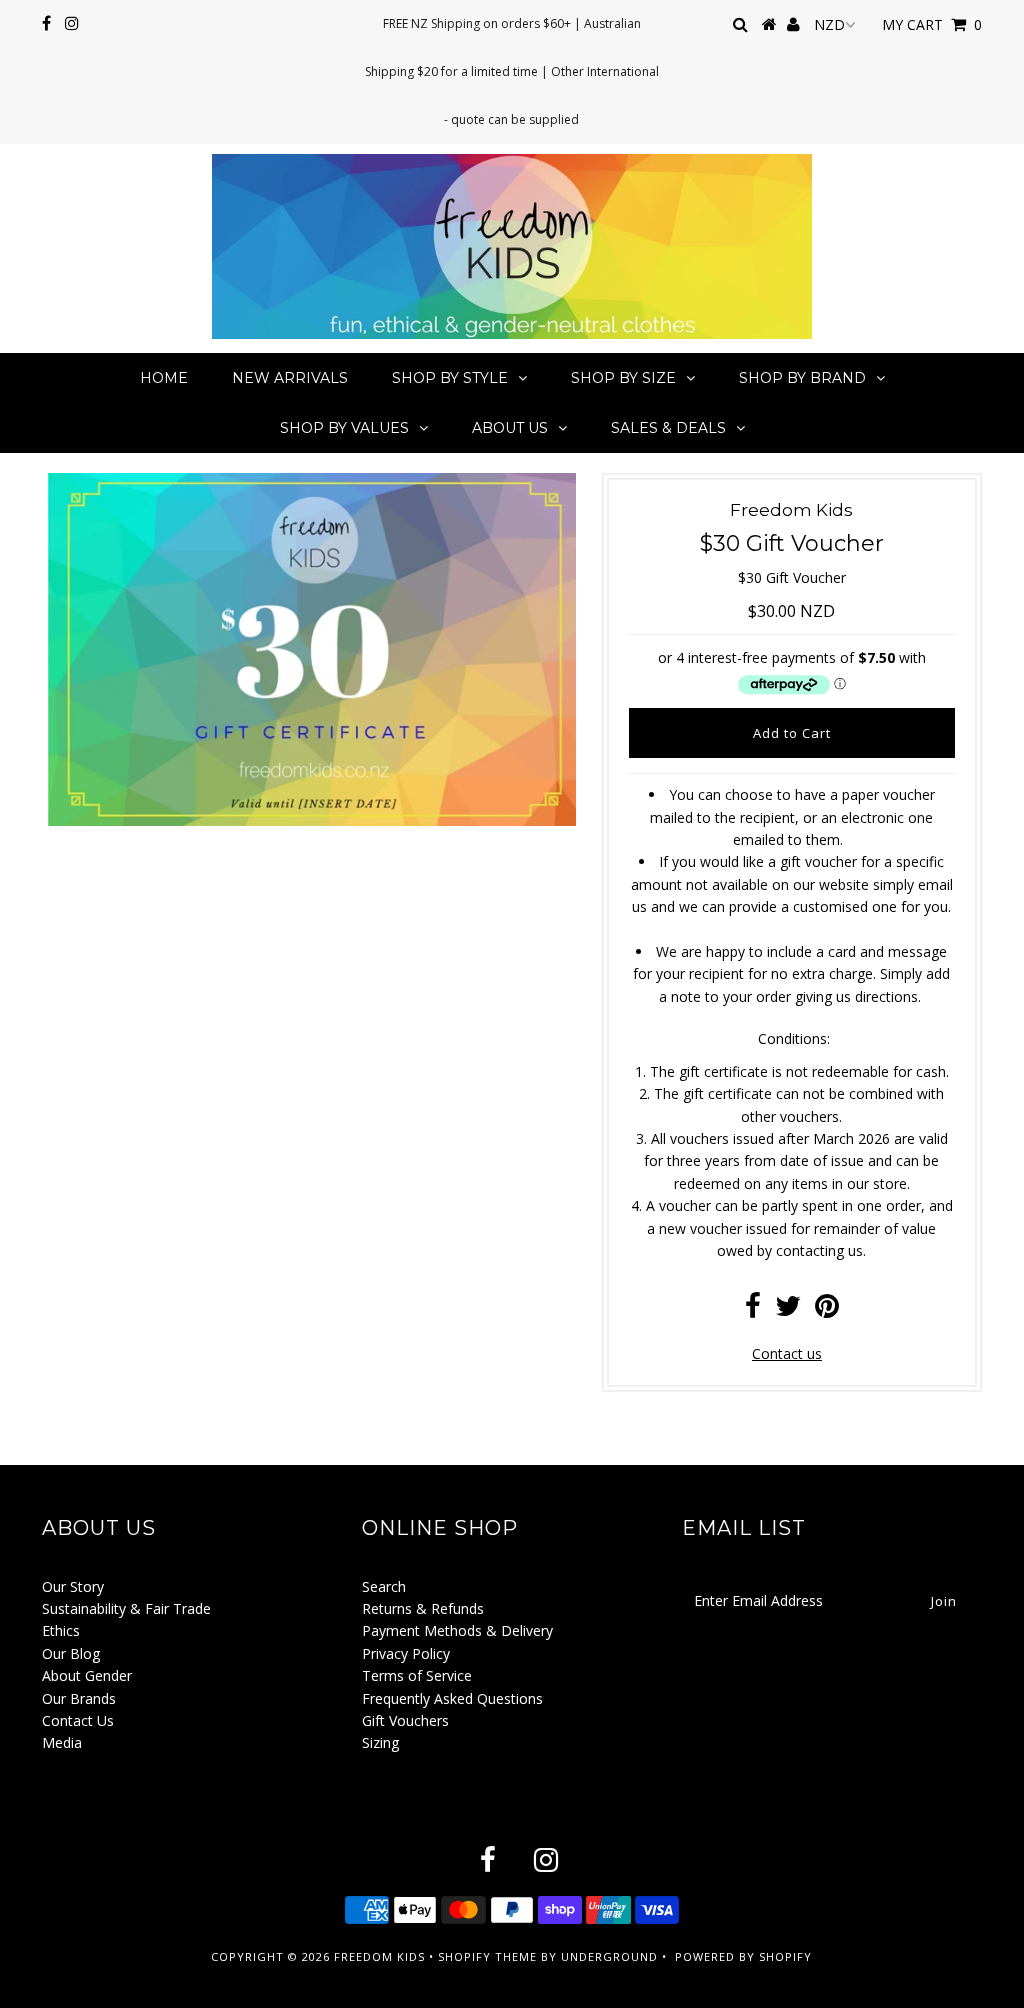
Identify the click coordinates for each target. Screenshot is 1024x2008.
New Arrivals (290, 378)
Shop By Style (450, 378)
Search (384, 1586)
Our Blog (71, 1653)
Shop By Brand (802, 378)
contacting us (819, 1250)
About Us (510, 428)
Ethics (61, 1630)
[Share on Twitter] (788, 1310)
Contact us (787, 1353)
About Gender (87, 1675)
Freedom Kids (379, 1956)
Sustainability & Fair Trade (126, 1608)
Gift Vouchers (405, 1720)
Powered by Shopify (743, 1956)
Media (62, 1742)
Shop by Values (344, 428)
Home (164, 378)
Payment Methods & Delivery (457, 1630)
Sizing (380, 1742)
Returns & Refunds (423, 1608)
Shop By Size (623, 378)
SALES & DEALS (668, 428)
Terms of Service (417, 1675)
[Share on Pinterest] (827, 1310)
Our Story (73, 1586)
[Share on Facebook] (753, 1310)
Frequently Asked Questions (452, 1698)
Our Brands (79, 1698)
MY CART (932, 24)
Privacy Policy (406, 1653)
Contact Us (78, 1720)
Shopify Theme (487, 1956)
